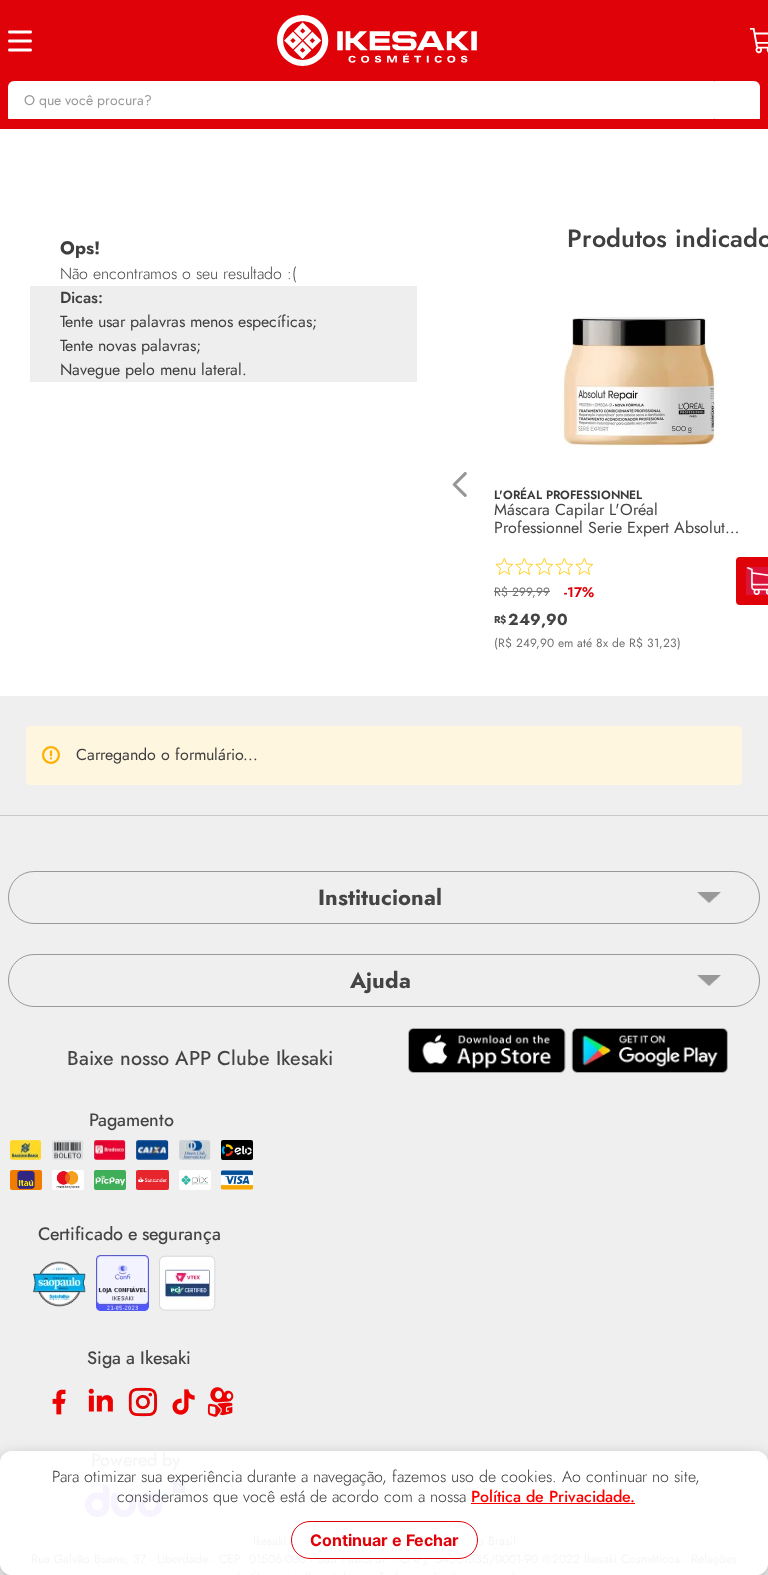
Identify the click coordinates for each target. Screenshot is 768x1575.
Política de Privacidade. (553, 1497)
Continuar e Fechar (384, 1540)
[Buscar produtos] (735, 100)
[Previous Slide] (460, 484)
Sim (289, 881)
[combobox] (384, 100)
